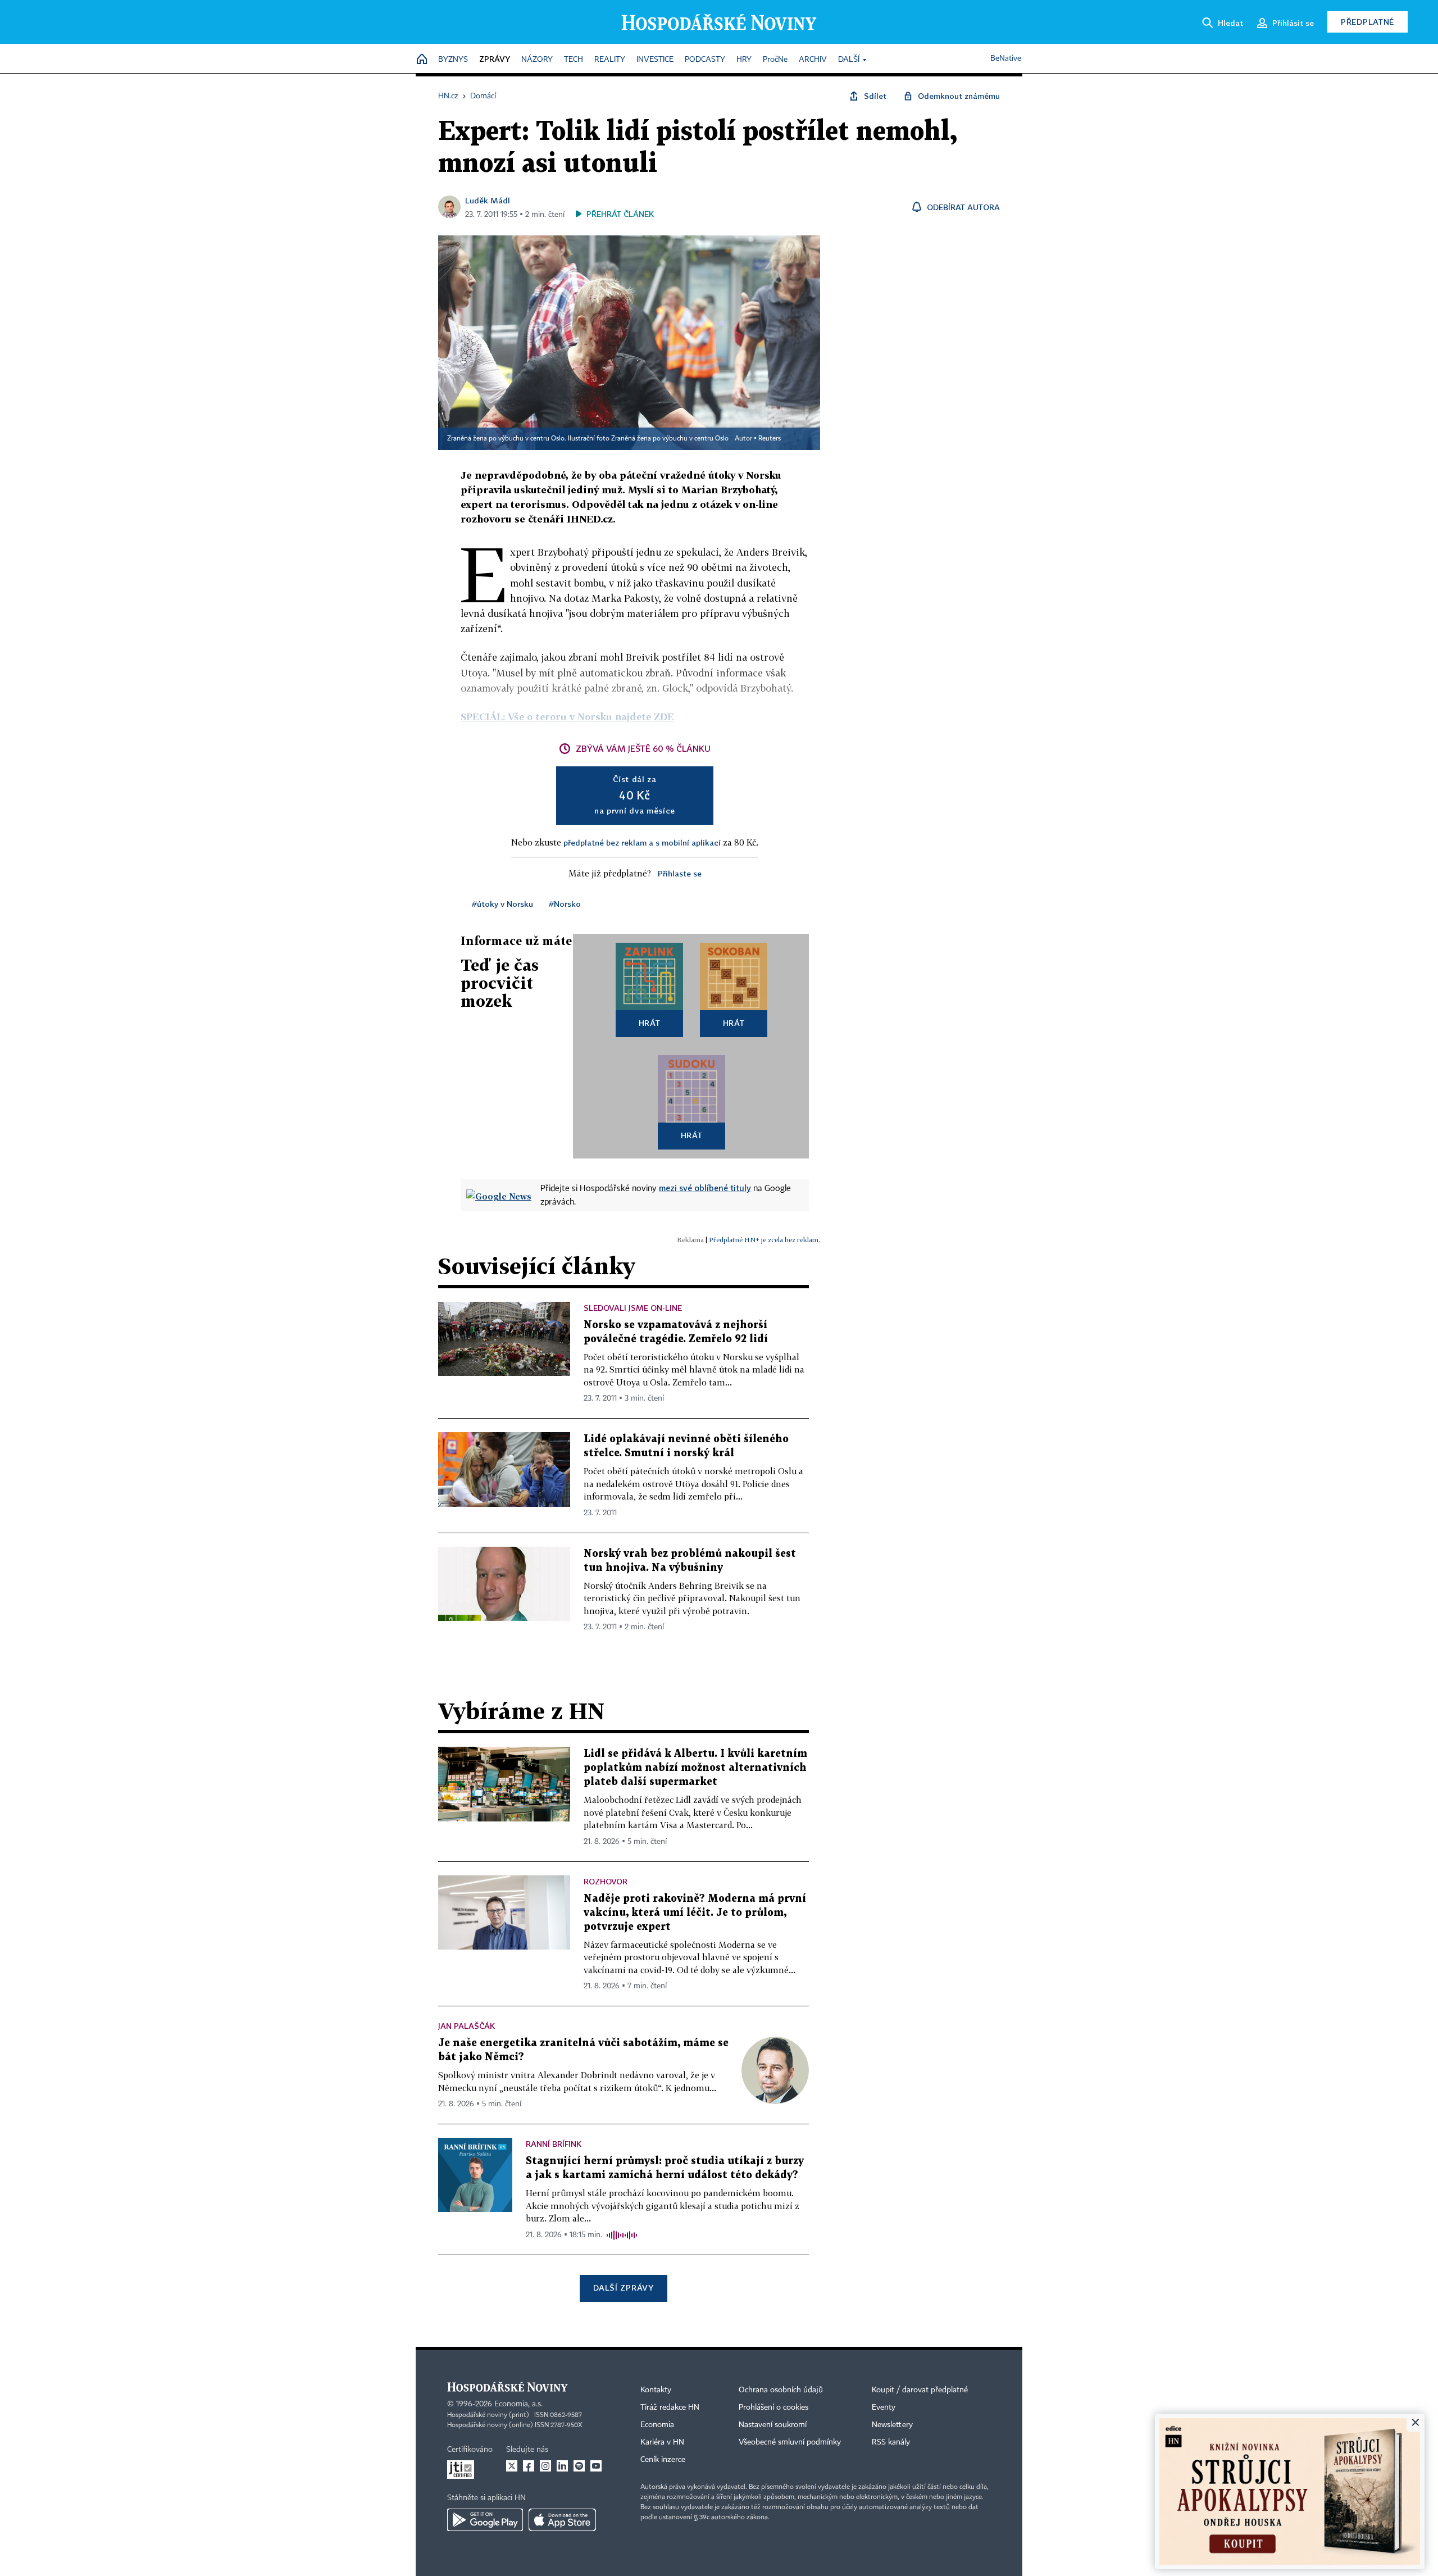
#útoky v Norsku (502, 904)
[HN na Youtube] (596, 2466)
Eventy (884, 2407)
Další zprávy (623, 2287)
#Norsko (565, 904)
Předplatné (1368, 22)
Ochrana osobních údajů (781, 2390)
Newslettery (892, 2425)
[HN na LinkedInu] (562, 2466)
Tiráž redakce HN (670, 2407)
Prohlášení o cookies (773, 2407)
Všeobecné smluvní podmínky (790, 2442)
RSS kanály (891, 2442)
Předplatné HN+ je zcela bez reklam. (764, 1240)
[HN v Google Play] (485, 2520)
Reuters (770, 439)
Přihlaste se (680, 873)
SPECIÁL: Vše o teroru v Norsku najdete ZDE (567, 717)
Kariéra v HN (662, 2442)
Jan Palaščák (467, 2026)
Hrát (650, 1023)
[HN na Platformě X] (512, 2466)
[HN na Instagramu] (545, 2466)
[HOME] (422, 60)
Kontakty (656, 2390)
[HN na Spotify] (579, 2466)
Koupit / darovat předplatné (920, 2390)
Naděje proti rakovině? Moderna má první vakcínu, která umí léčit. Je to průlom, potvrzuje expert (695, 1913)
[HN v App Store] (562, 2520)
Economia (657, 2425)
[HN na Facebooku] (529, 2466)
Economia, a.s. (518, 2404)
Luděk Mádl (488, 200)
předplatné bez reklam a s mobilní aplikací (642, 842)
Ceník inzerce (663, 2460)
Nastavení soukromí (773, 2425)
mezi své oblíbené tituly (705, 1188)
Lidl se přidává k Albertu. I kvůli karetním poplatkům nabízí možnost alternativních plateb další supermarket (695, 1768)
